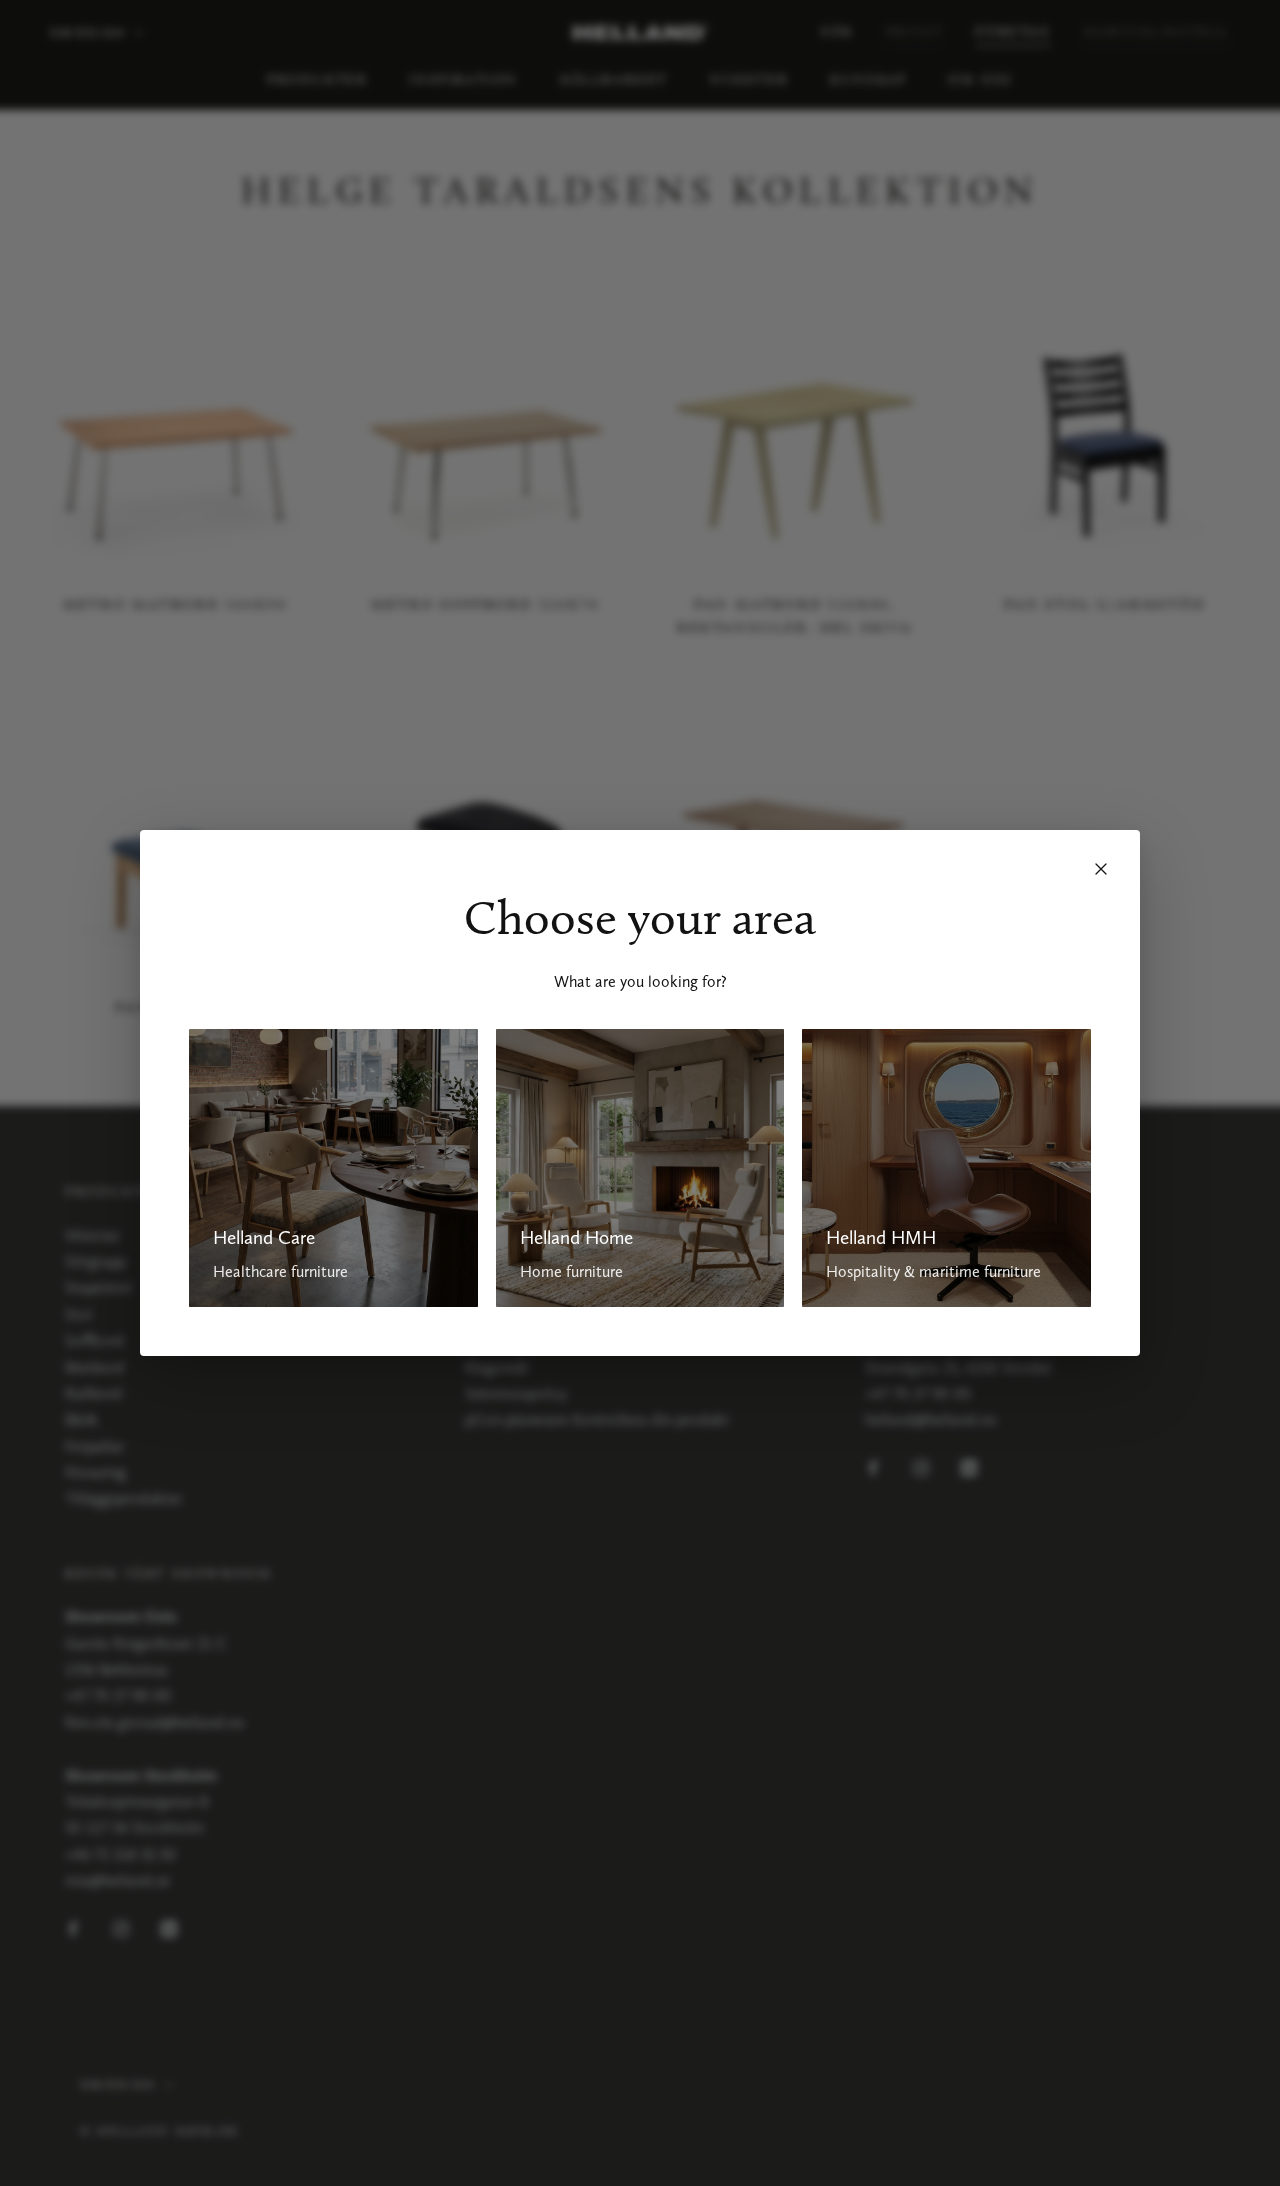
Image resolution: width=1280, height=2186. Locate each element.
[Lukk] (1101, 869)
